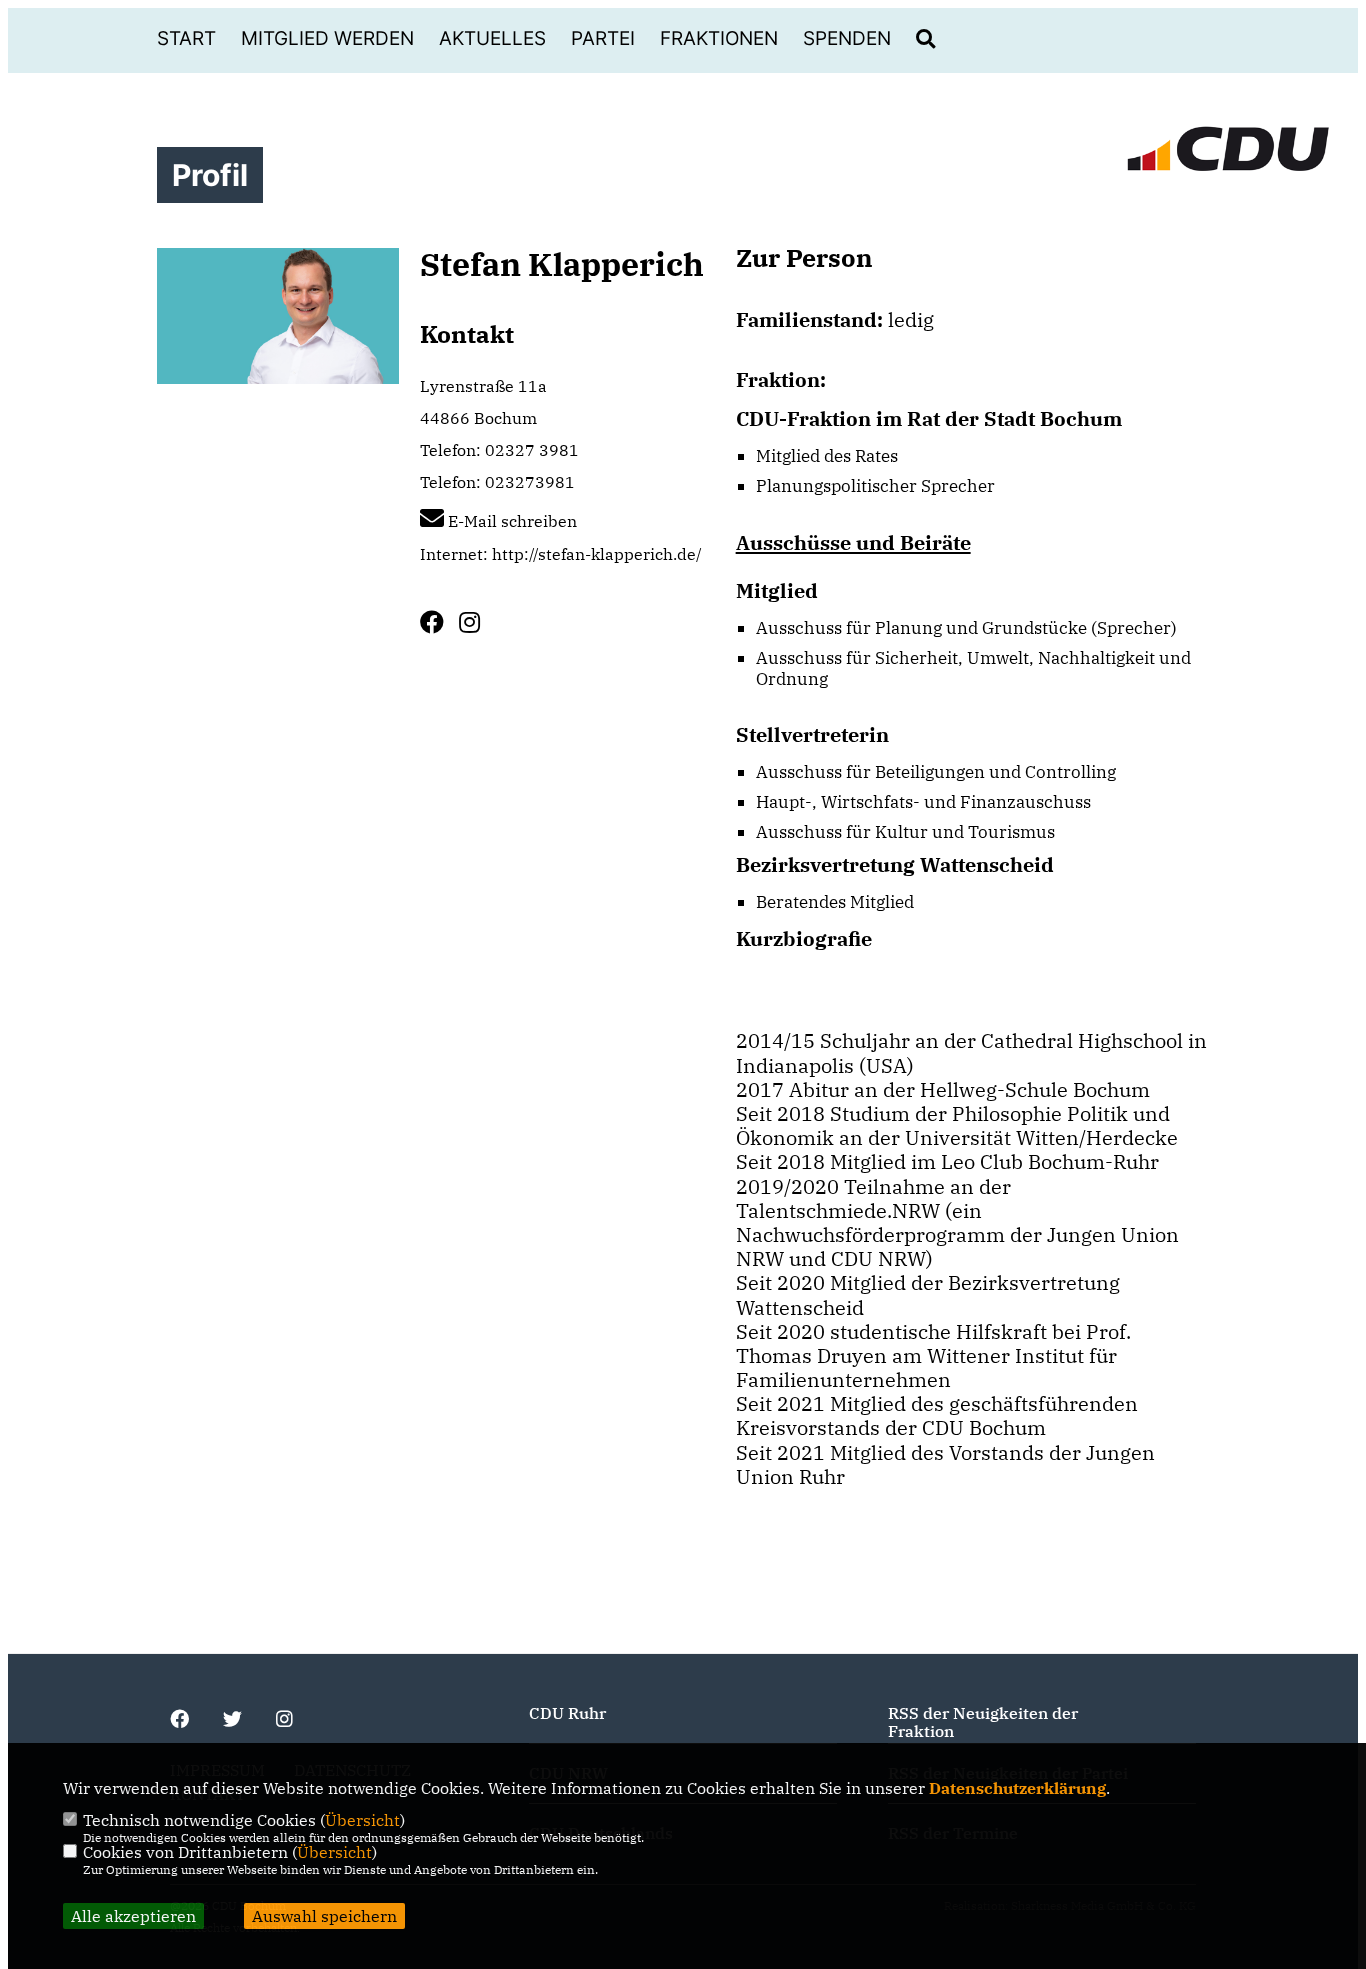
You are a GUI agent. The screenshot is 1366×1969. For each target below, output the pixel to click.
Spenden (847, 38)
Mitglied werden (327, 38)
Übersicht (362, 1820)
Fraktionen (719, 38)
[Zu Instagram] (477, 622)
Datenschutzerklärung (1017, 1788)
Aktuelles (492, 38)
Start (186, 38)
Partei (603, 38)
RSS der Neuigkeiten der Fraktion (983, 1722)
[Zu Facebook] (439, 622)
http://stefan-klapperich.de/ (597, 554)
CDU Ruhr (567, 1713)
